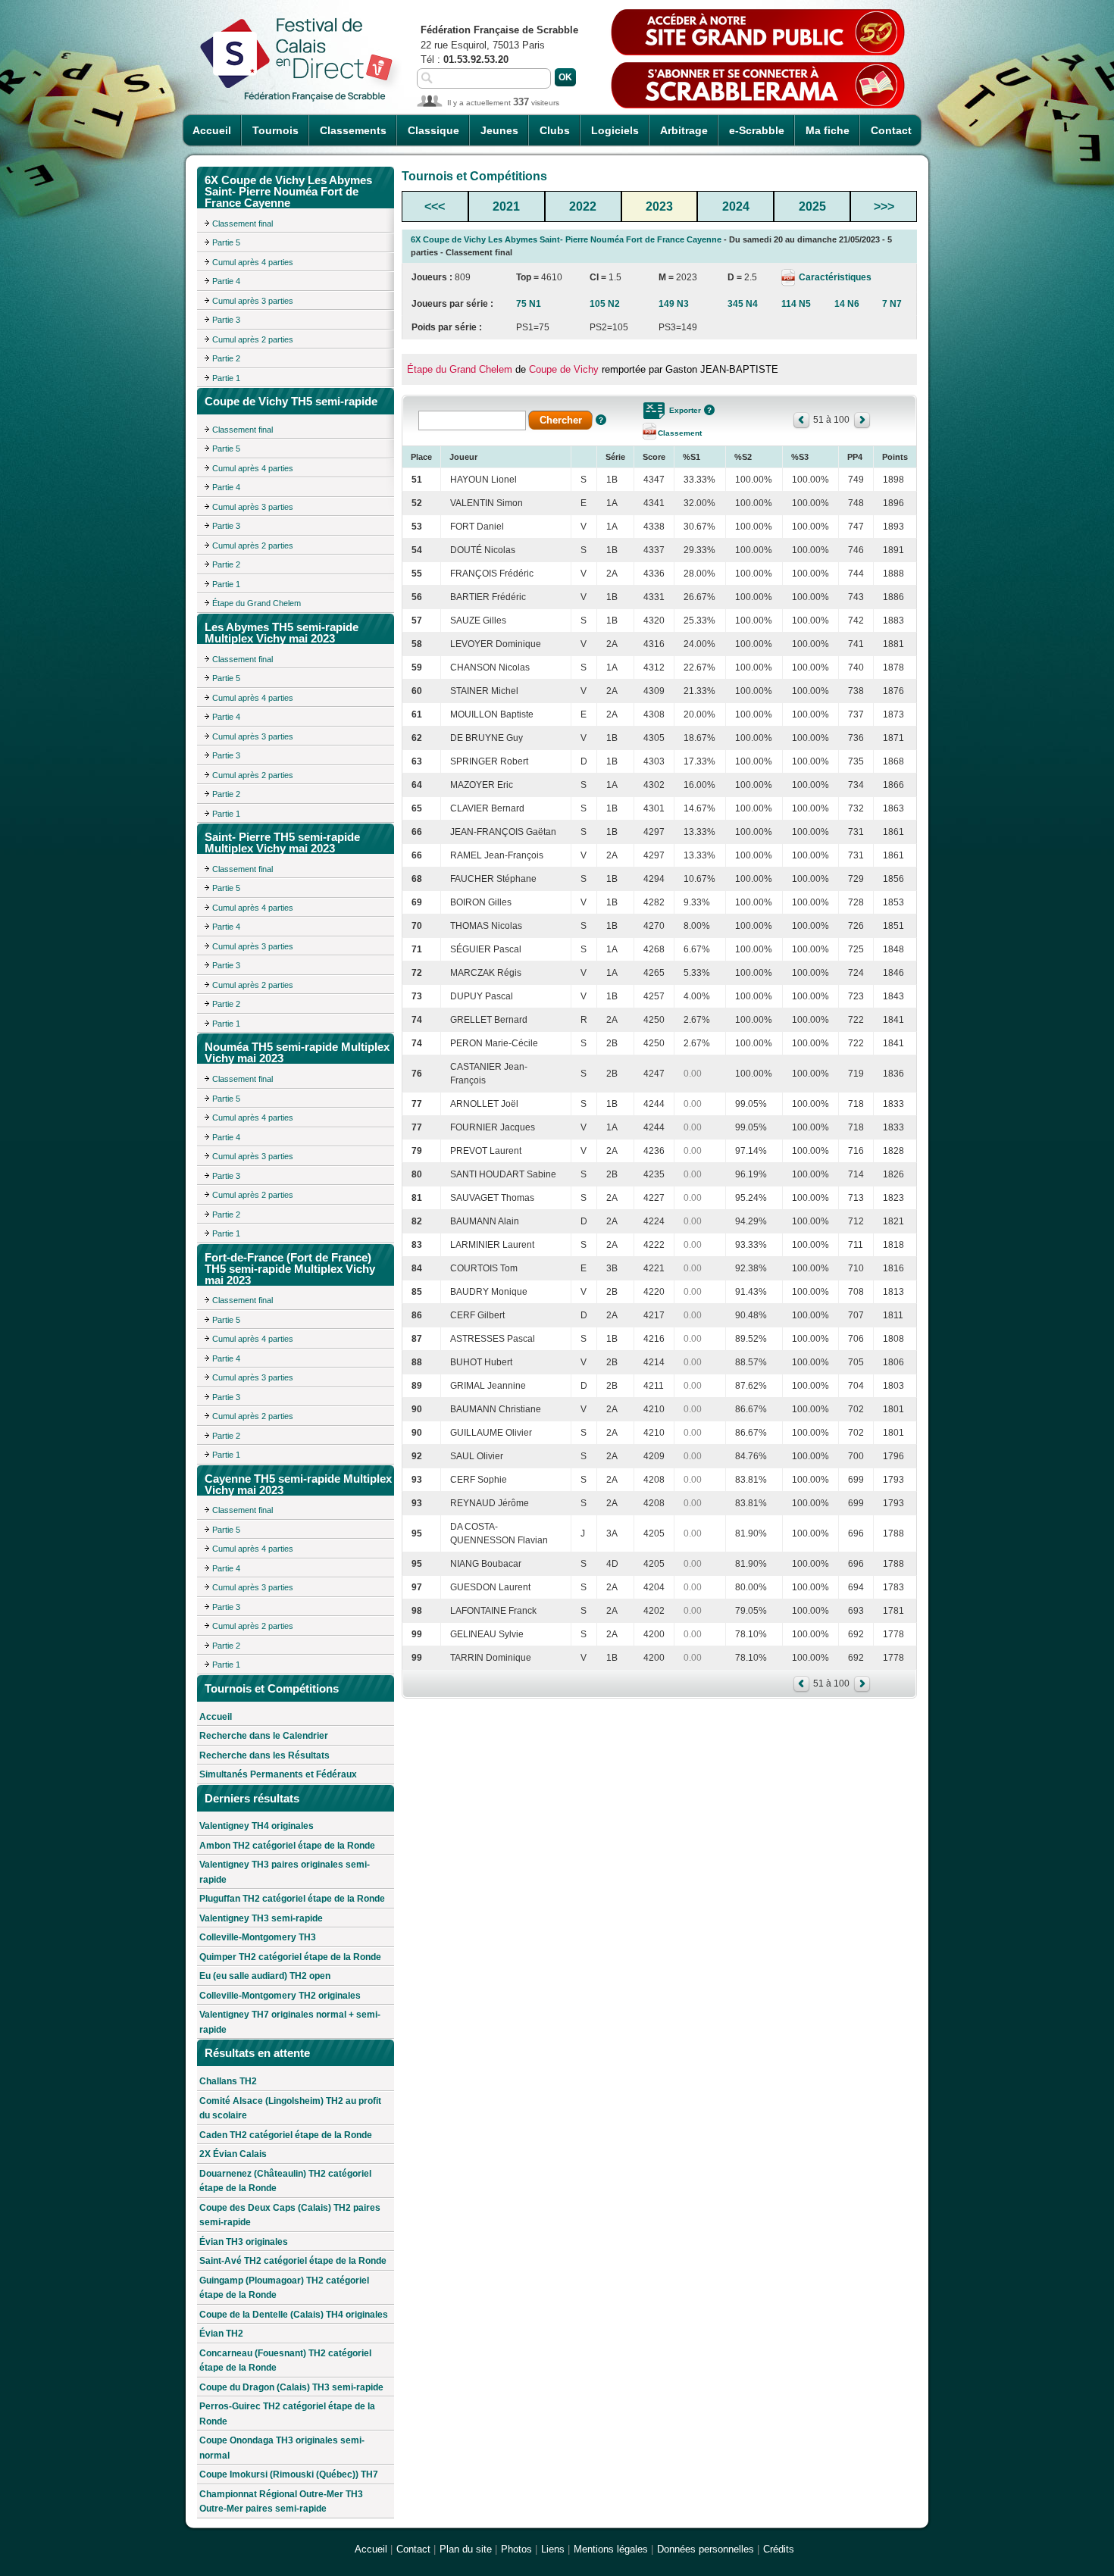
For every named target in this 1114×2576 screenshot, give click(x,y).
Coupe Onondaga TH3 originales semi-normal (282, 2448)
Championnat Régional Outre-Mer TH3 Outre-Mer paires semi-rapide (281, 2502)
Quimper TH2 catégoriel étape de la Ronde (290, 1957)
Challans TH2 (228, 2081)
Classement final (243, 224)
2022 (583, 206)
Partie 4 (226, 281)
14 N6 (847, 304)
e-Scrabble (757, 130)
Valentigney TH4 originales (257, 1826)
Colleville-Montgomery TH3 (258, 1937)
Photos (516, 2549)
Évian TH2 (221, 2334)
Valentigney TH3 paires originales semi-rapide (285, 1872)
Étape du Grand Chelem (257, 603)
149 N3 (674, 304)
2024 (736, 206)
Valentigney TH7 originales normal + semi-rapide (290, 2022)
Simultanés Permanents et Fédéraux (278, 1774)
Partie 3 (226, 320)
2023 (659, 206)
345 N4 (743, 304)
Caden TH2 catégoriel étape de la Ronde (286, 2135)
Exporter (685, 410)
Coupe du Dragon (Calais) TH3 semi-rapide (291, 2387)
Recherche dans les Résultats (264, 1755)
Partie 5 (226, 242)
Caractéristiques (834, 277)
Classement (680, 433)
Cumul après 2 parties (253, 339)
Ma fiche (828, 130)
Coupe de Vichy (564, 369)
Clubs (555, 130)
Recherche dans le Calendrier (264, 1736)
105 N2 (605, 304)
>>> (884, 206)
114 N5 (796, 304)
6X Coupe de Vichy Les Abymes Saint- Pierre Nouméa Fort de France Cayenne (566, 239)
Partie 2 (226, 358)
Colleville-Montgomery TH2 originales (280, 1996)
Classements (353, 130)
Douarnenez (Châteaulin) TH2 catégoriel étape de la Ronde (285, 2181)
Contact (891, 130)
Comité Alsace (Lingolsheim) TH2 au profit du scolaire (290, 2109)
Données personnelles (706, 2549)
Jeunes (499, 130)
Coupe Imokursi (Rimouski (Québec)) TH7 (289, 2474)
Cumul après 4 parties (253, 262)
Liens (553, 2549)
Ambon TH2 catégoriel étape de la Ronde (287, 1846)
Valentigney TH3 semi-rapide (261, 1918)
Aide (601, 420)
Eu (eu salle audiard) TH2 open (265, 1976)
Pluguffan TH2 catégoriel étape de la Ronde (292, 1899)
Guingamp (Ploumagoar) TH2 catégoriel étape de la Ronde (284, 2288)
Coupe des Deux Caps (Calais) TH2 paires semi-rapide (290, 2215)
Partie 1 (226, 378)
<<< (435, 206)
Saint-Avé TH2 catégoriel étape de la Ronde (293, 2261)
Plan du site (466, 2549)
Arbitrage (684, 130)
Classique (433, 130)
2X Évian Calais (233, 2154)
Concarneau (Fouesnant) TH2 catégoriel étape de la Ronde (285, 2361)
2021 (506, 206)
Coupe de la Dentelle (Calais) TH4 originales (294, 2315)
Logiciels (615, 130)
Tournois (275, 130)
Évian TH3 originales (244, 2242)
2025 (812, 206)
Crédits (779, 2549)
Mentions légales (611, 2549)
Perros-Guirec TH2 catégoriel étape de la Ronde (287, 2414)
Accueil (212, 130)
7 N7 (892, 304)
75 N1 (529, 304)
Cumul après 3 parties (253, 301)
